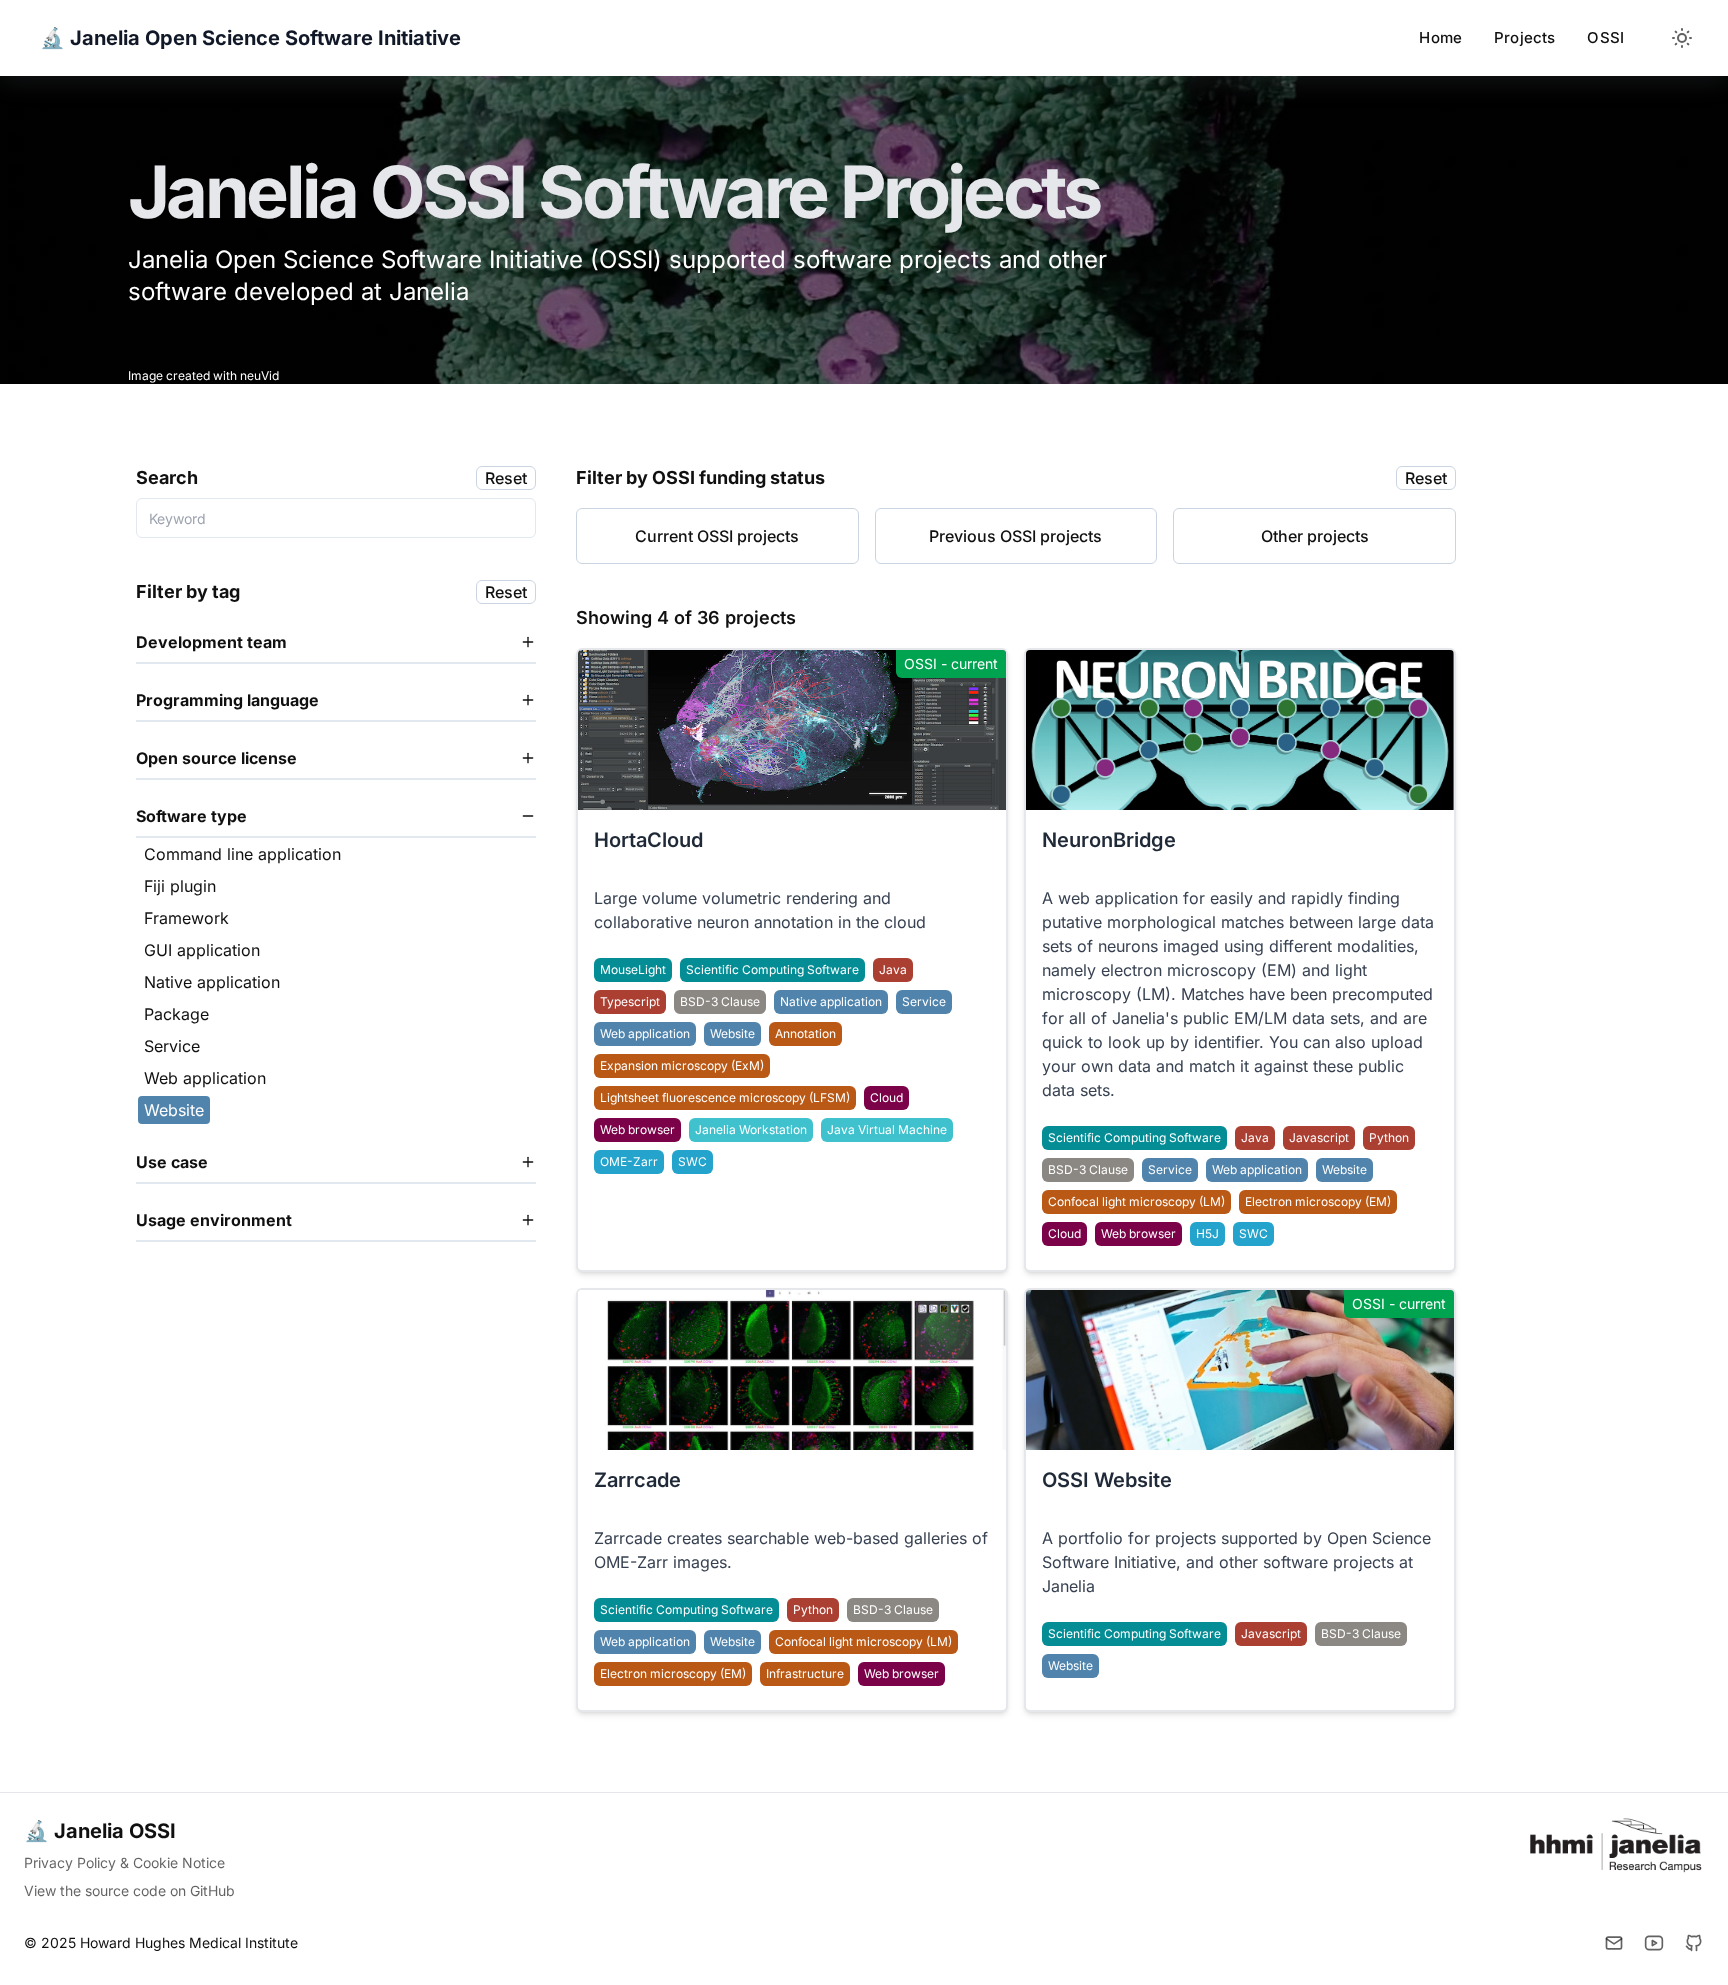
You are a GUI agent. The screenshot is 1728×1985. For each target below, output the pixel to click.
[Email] (1614, 1943)
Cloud (886, 1097)
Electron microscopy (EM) (1318, 1201)
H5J (1207, 1233)
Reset (506, 478)
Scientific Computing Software (772, 969)
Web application (645, 1033)
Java (893, 969)
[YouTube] (1654, 1943)
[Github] (1694, 1943)
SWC (692, 1161)
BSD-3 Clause (720, 1001)
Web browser (637, 1129)
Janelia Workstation (751, 1129)
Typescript (630, 1001)
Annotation (805, 1033)
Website (732, 1033)
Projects (1524, 37)
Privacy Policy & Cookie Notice (124, 1862)
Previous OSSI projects (1015, 536)
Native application (831, 1001)
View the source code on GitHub (129, 1890)
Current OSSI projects (717, 536)
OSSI (1605, 37)
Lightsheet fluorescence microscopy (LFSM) (725, 1097)
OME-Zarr (629, 1161)
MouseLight (633, 969)
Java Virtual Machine (887, 1129)
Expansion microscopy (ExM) (682, 1065)
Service (924, 1001)
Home (1440, 37)
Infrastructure (805, 1673)
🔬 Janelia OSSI (100, 1831)
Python (1389, 1137)
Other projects (1315, 536)
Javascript (1319, 1137)
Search (167, 477)
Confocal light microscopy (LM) (1136, 1201)
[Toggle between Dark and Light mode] (1682, 38)
